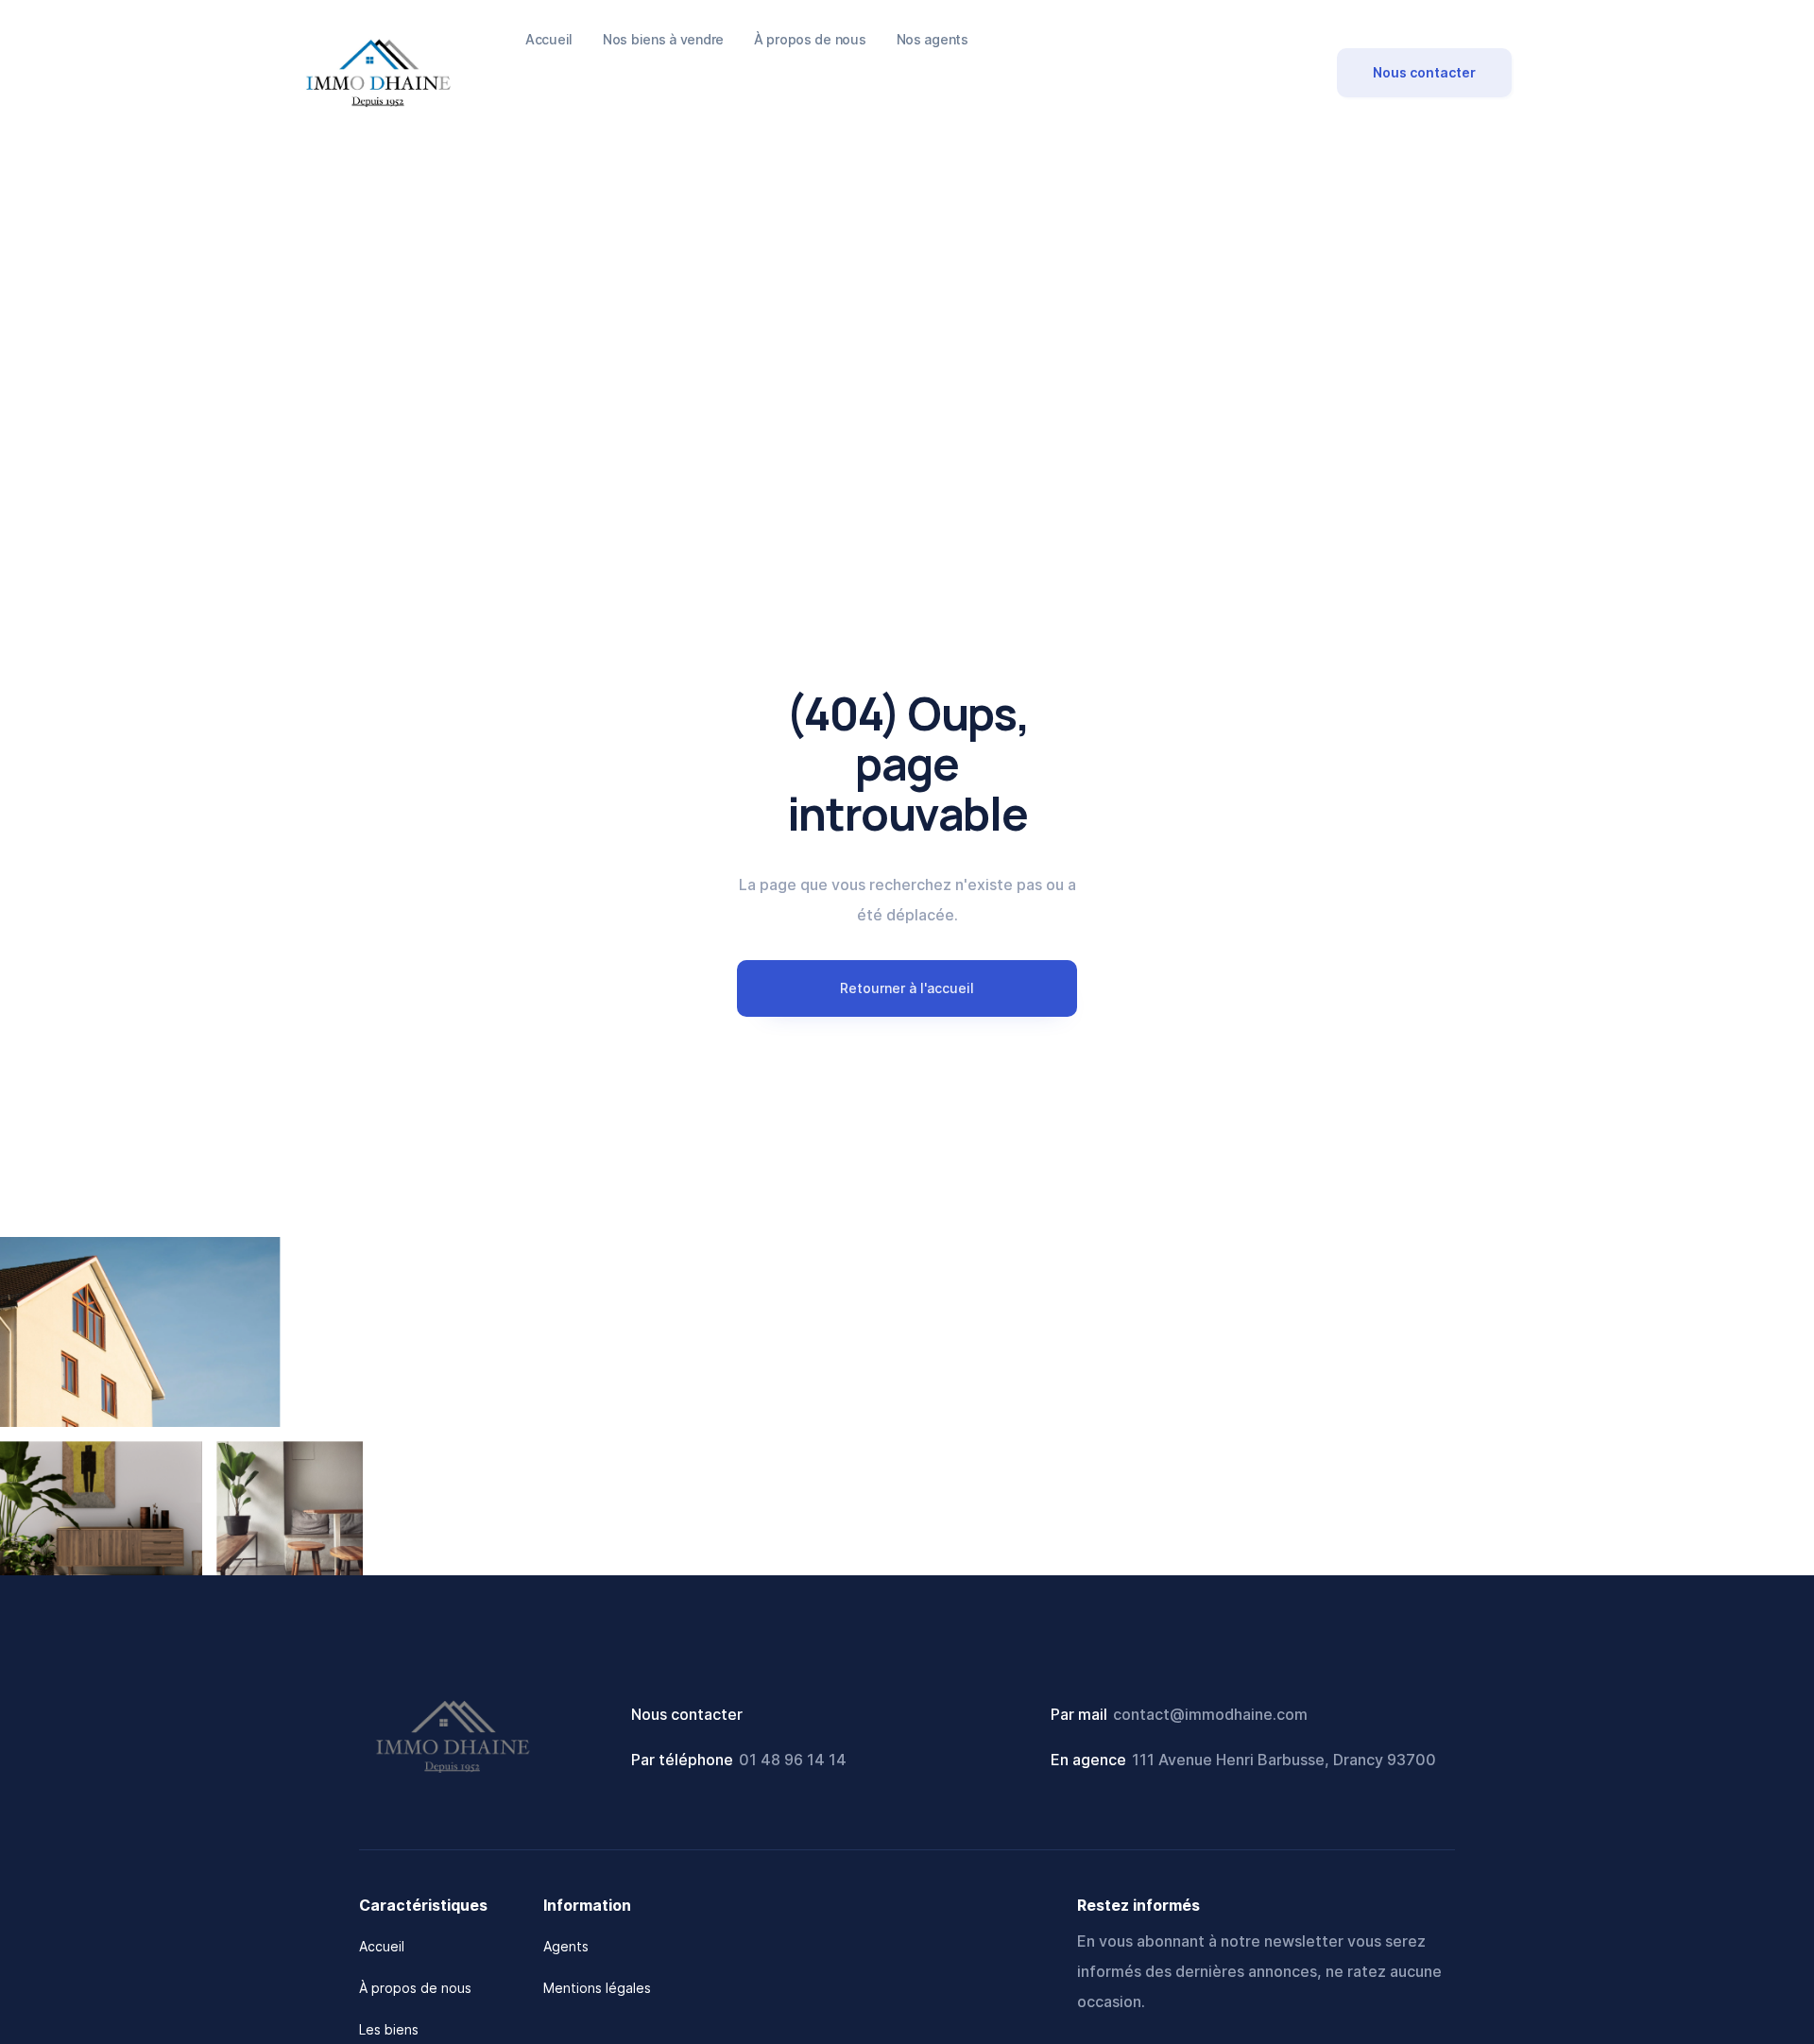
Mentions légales (597, 1988)
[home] (378, 72)
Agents (566, 1946)
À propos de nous (415, 1988)
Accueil (382, 1946)
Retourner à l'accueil (907, 988)
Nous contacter (1424, 72)
